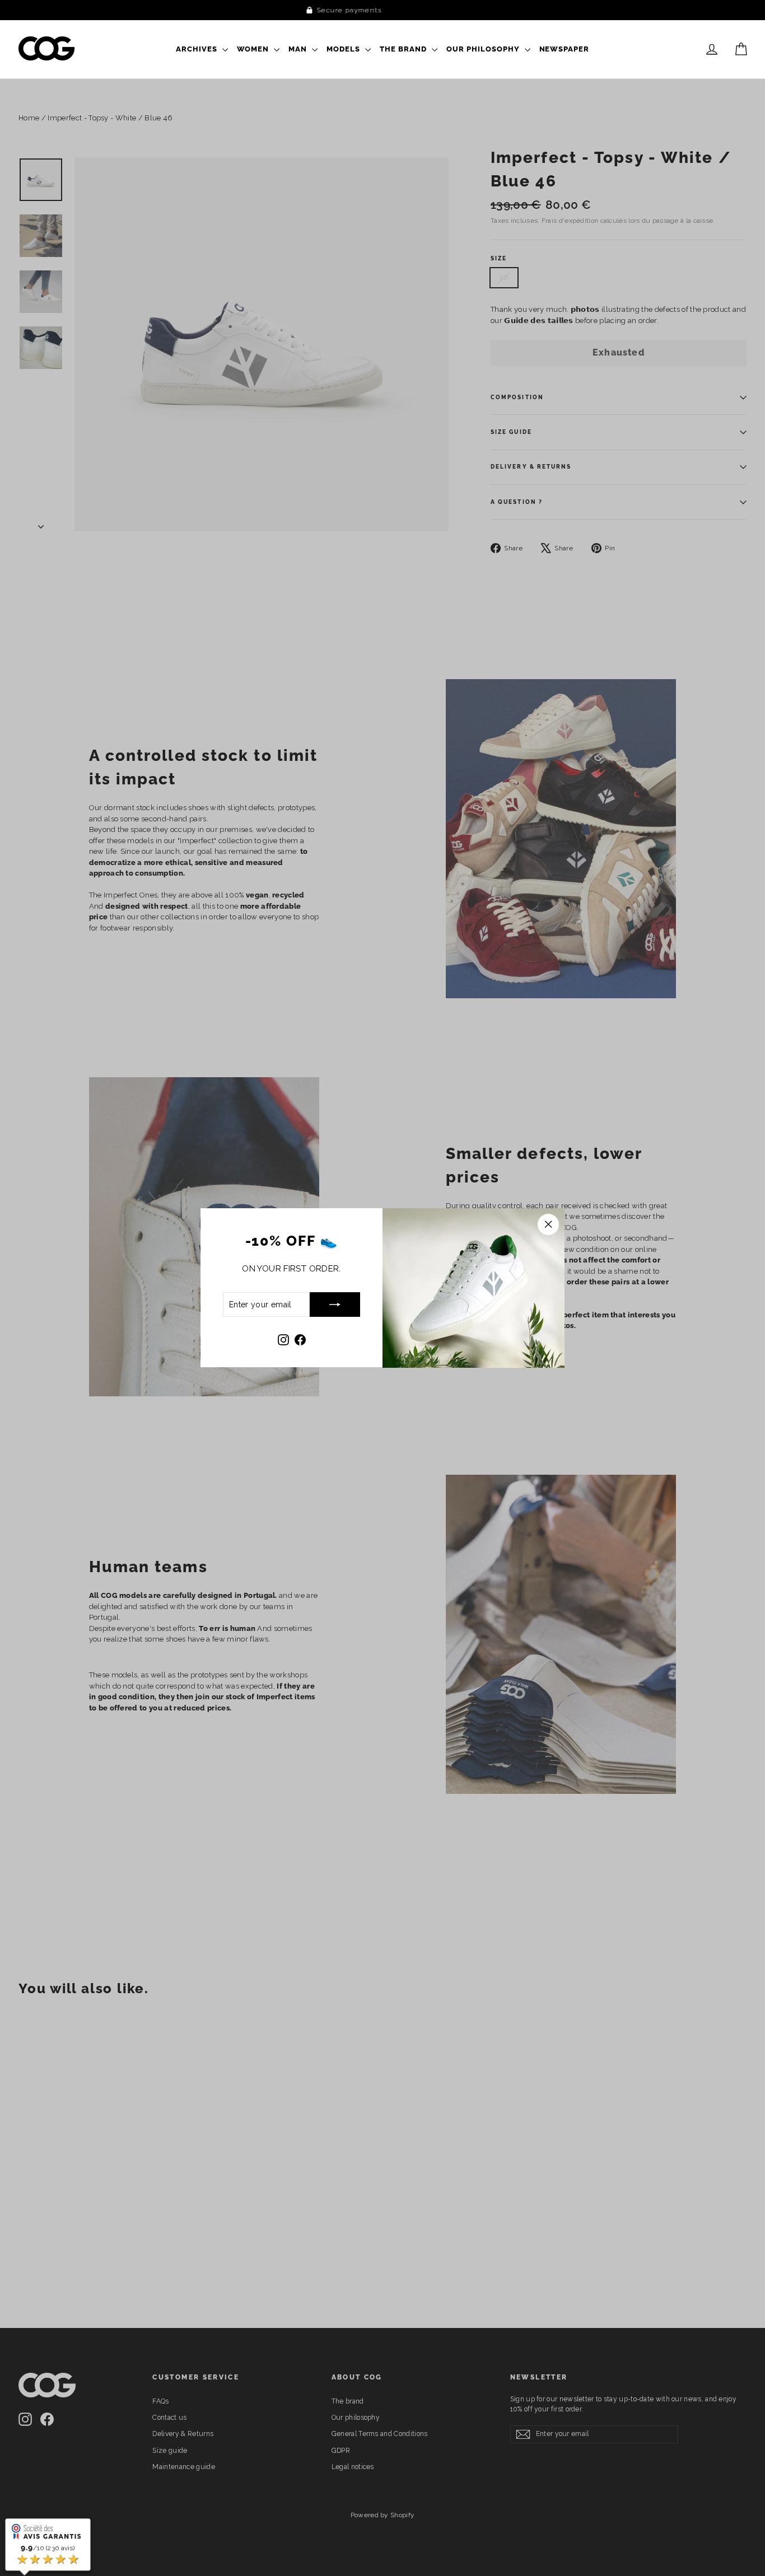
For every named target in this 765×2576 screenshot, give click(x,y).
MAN (299, 49)
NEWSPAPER (565, 49)
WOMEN (254, 49)
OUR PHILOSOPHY (484, 49)
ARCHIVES (198, 49)
